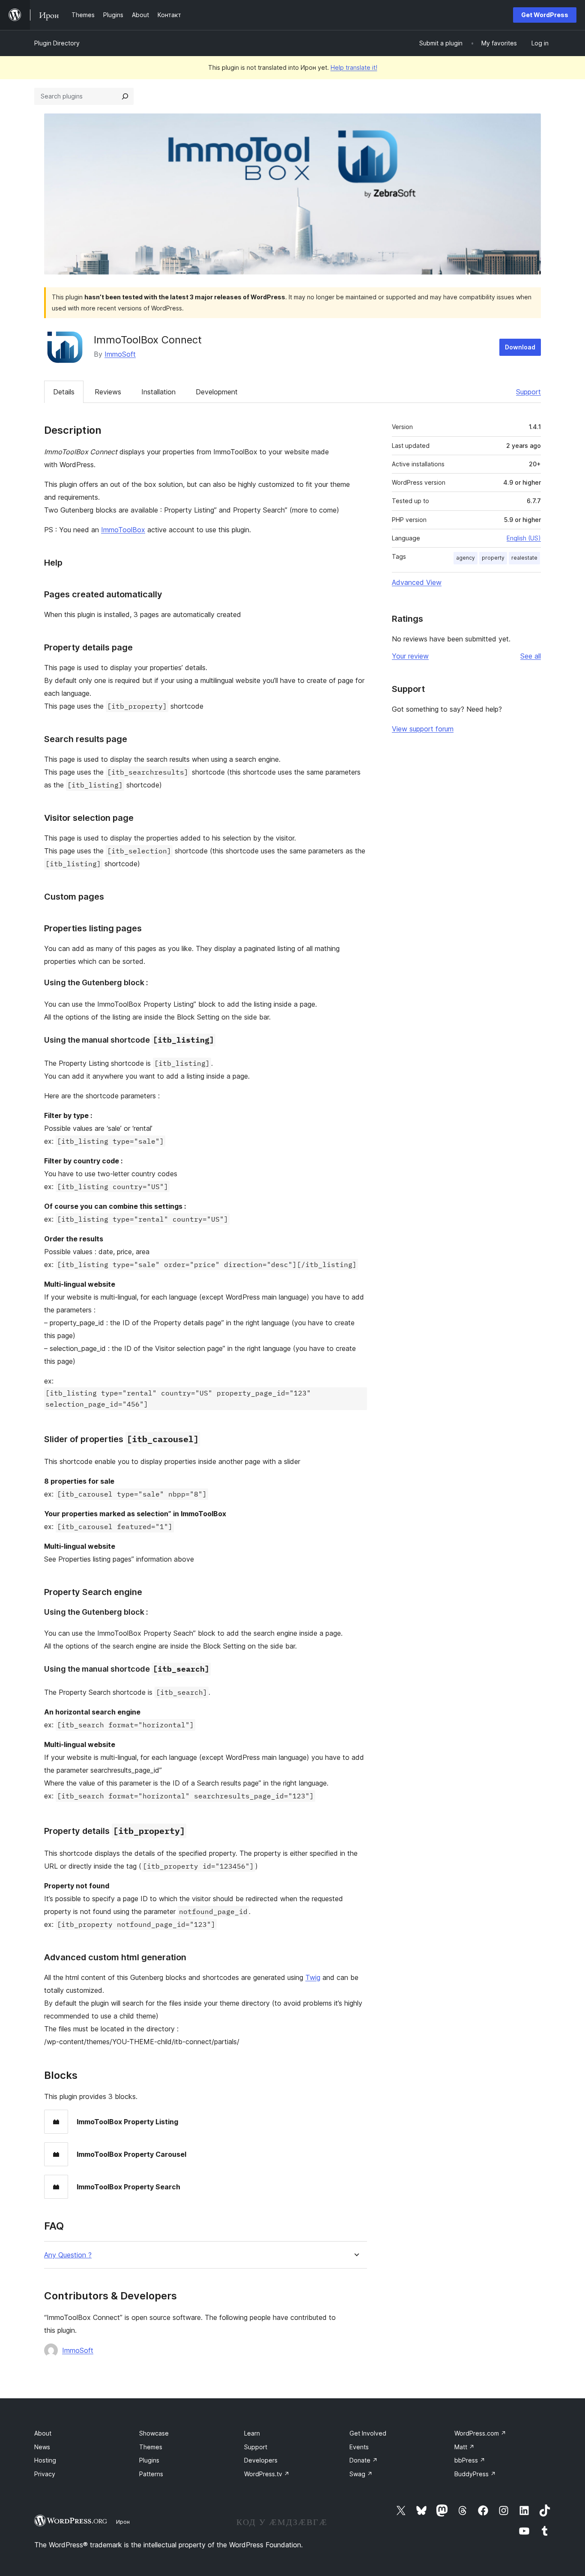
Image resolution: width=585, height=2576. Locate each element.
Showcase (154, 2433)
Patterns (151, 2474)
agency (466, 558)
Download (520, 347)
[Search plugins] (125, 96)
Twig (313, 1977)
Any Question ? (68, 2255)
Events (359, 2447)
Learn (252, 2433)
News (42, 2447)
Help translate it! (354, 67)
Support (528, 392)
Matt (464, 2447)
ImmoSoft (120, 354)
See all (531, 656)
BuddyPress (475, 2474)
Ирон (123, 2522)
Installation (158, 392)
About (43, 2433)
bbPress (470, 2460)
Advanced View (417, 582)
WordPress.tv (267, 2474)
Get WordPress (545, 15)
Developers (261, 2460)
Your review (410, 656)
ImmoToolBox (123, 530)
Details (64, 392)
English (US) (524, 538)
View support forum (423, 729)
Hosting (45, 2460)
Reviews (108, 392)
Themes (151, 2447)
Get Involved (368, 2433)
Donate (364, 2460)
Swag (361, 2474)
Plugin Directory (57, 43)
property (493, 558)
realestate (524, 558)
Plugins (149, 2460)
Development (217, 392)
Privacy (45, 2474)
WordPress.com (480, 2433)
